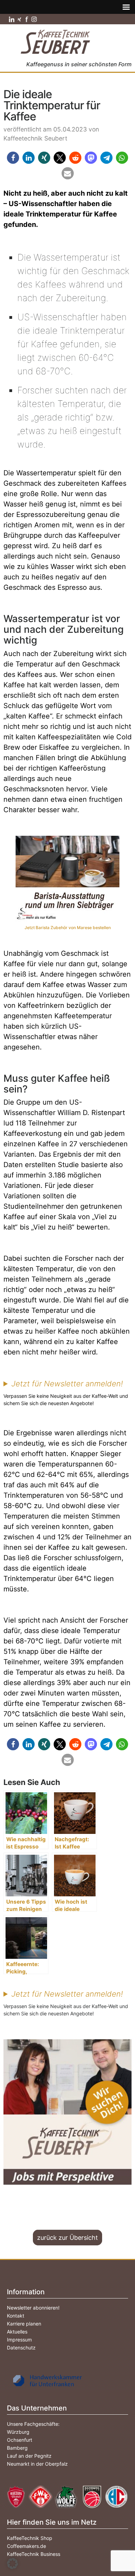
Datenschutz (21, 2348)
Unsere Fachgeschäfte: (33, 2424)
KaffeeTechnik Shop (30, 2538)
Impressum (19, 2340)
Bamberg (17, 2448)
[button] (13, 158)
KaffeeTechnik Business (34, 2554)
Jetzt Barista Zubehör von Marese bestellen (68, 928)
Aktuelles (17, 2332)
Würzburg (18, 2432)
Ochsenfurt (20, 2440)
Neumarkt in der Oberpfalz (37, 2464)
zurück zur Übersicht (67, 2238)
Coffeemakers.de (26, 2546)
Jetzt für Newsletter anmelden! (67, 1384)
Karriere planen (24, 2324)
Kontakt (16, 2316)
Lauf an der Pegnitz (29, 2456)
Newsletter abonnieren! (33, 2308)
